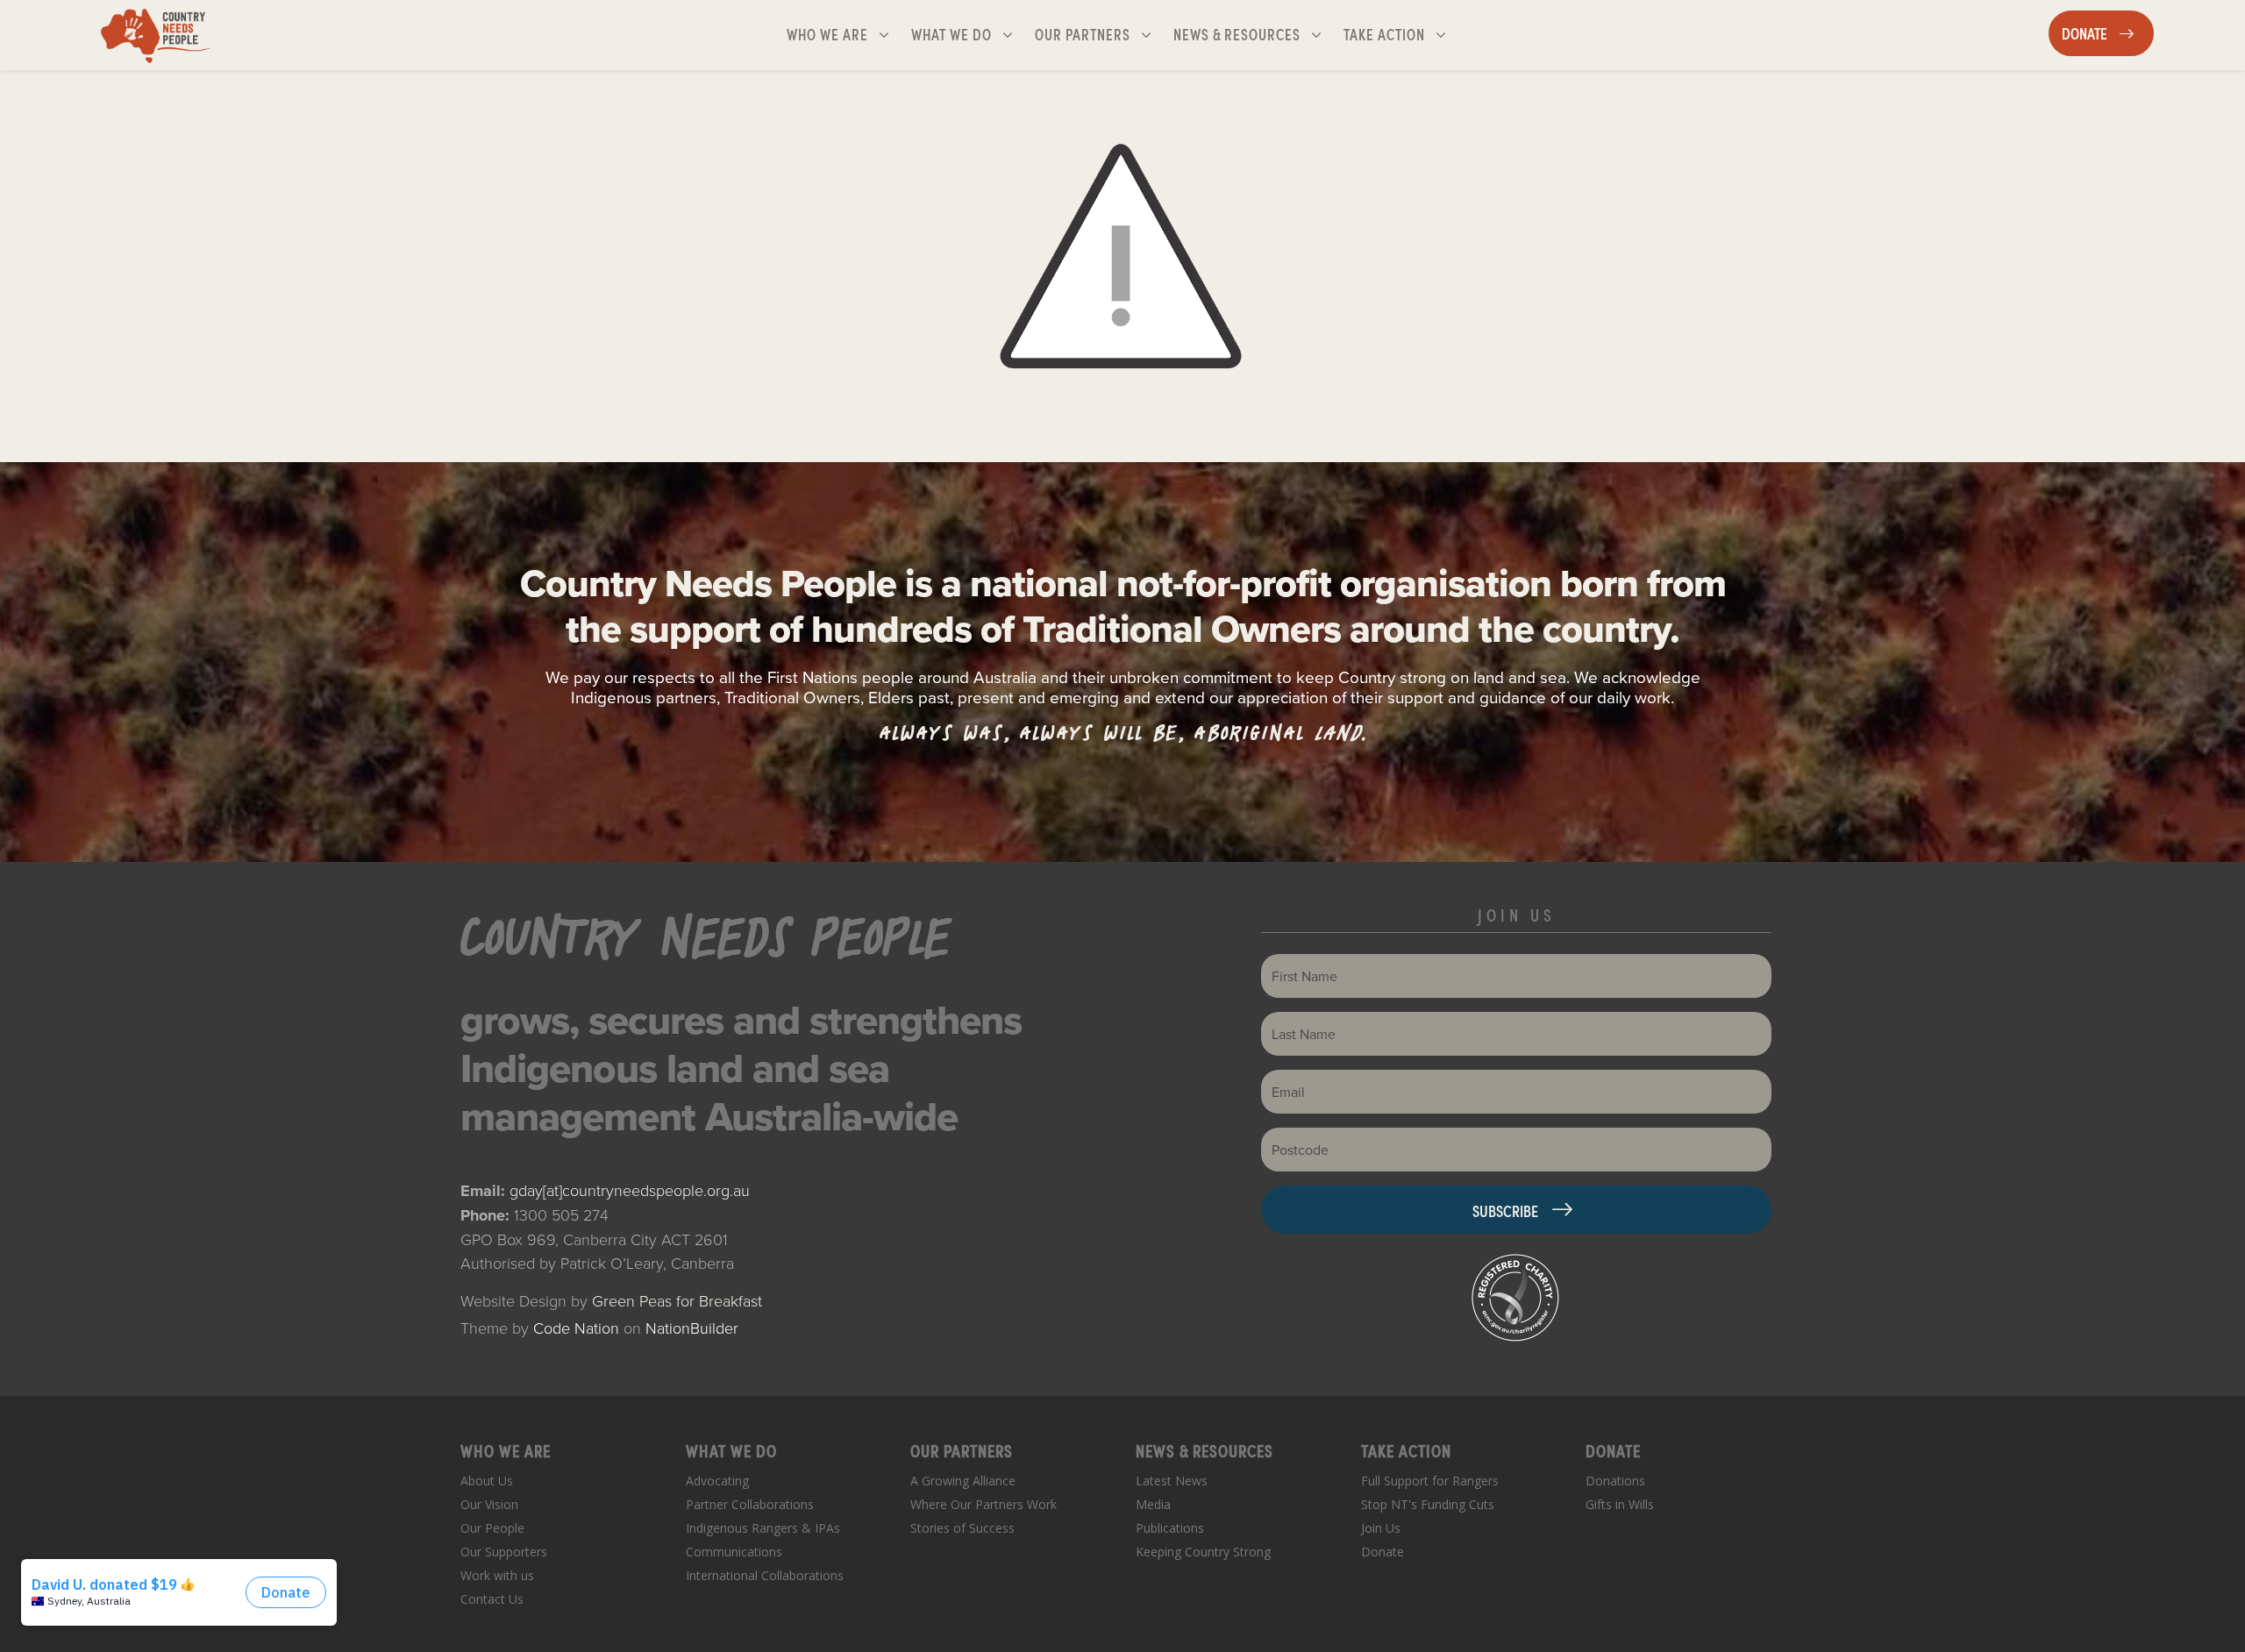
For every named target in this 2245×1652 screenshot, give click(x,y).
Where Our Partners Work (984, 1504)
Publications (1170, 1528)
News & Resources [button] (1239, 33)
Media (1153, 1504)
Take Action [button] (1402, 33)
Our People (492, 1528)
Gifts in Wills (1620, 1504)
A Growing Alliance (963, 1481)
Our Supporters (504, 1552)
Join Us (1381, 1528)
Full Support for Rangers (1430, 1481)
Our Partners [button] (1100, 33)
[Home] (156, 35)
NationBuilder (692, 1328)
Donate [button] (2107, 32)
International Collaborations (765, 1575)
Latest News (1172, 1481)
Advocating (717, 1481)
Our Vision (489, 1504)
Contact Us (492, 1599)
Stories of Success (962, 1528)
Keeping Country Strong (1203, 1552)
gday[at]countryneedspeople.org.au (630, 1190)
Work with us (497, 1575)
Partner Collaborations (750, 1504)
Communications (734, 1552)
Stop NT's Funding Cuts (1428, 1504)
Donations (1615, 1481)
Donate (1383, 1552)
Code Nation (576, 1328)
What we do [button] (969, 33)
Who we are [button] (845, 33)
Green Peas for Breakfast (677, 1300)
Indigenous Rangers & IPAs (763, 1528)
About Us (487, 1481)
